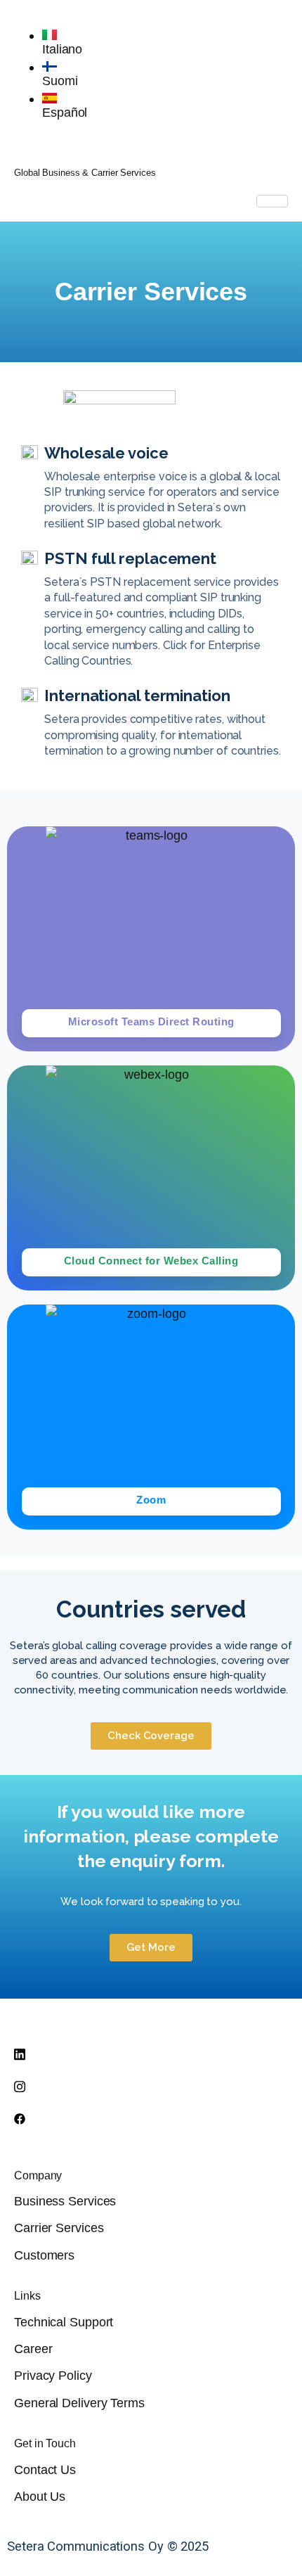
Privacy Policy (53, 2375)
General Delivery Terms (79, 2403)
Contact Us (45, 2469)
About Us (40, 2496)
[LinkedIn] (151, 2053)
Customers (44, 2255)
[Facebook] (151, 2118)
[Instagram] (151, 2086)
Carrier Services (59, 2228)
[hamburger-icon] (272, 201)
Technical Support (64, 2322)
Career (33, 2348)
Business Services (65, 2201)
